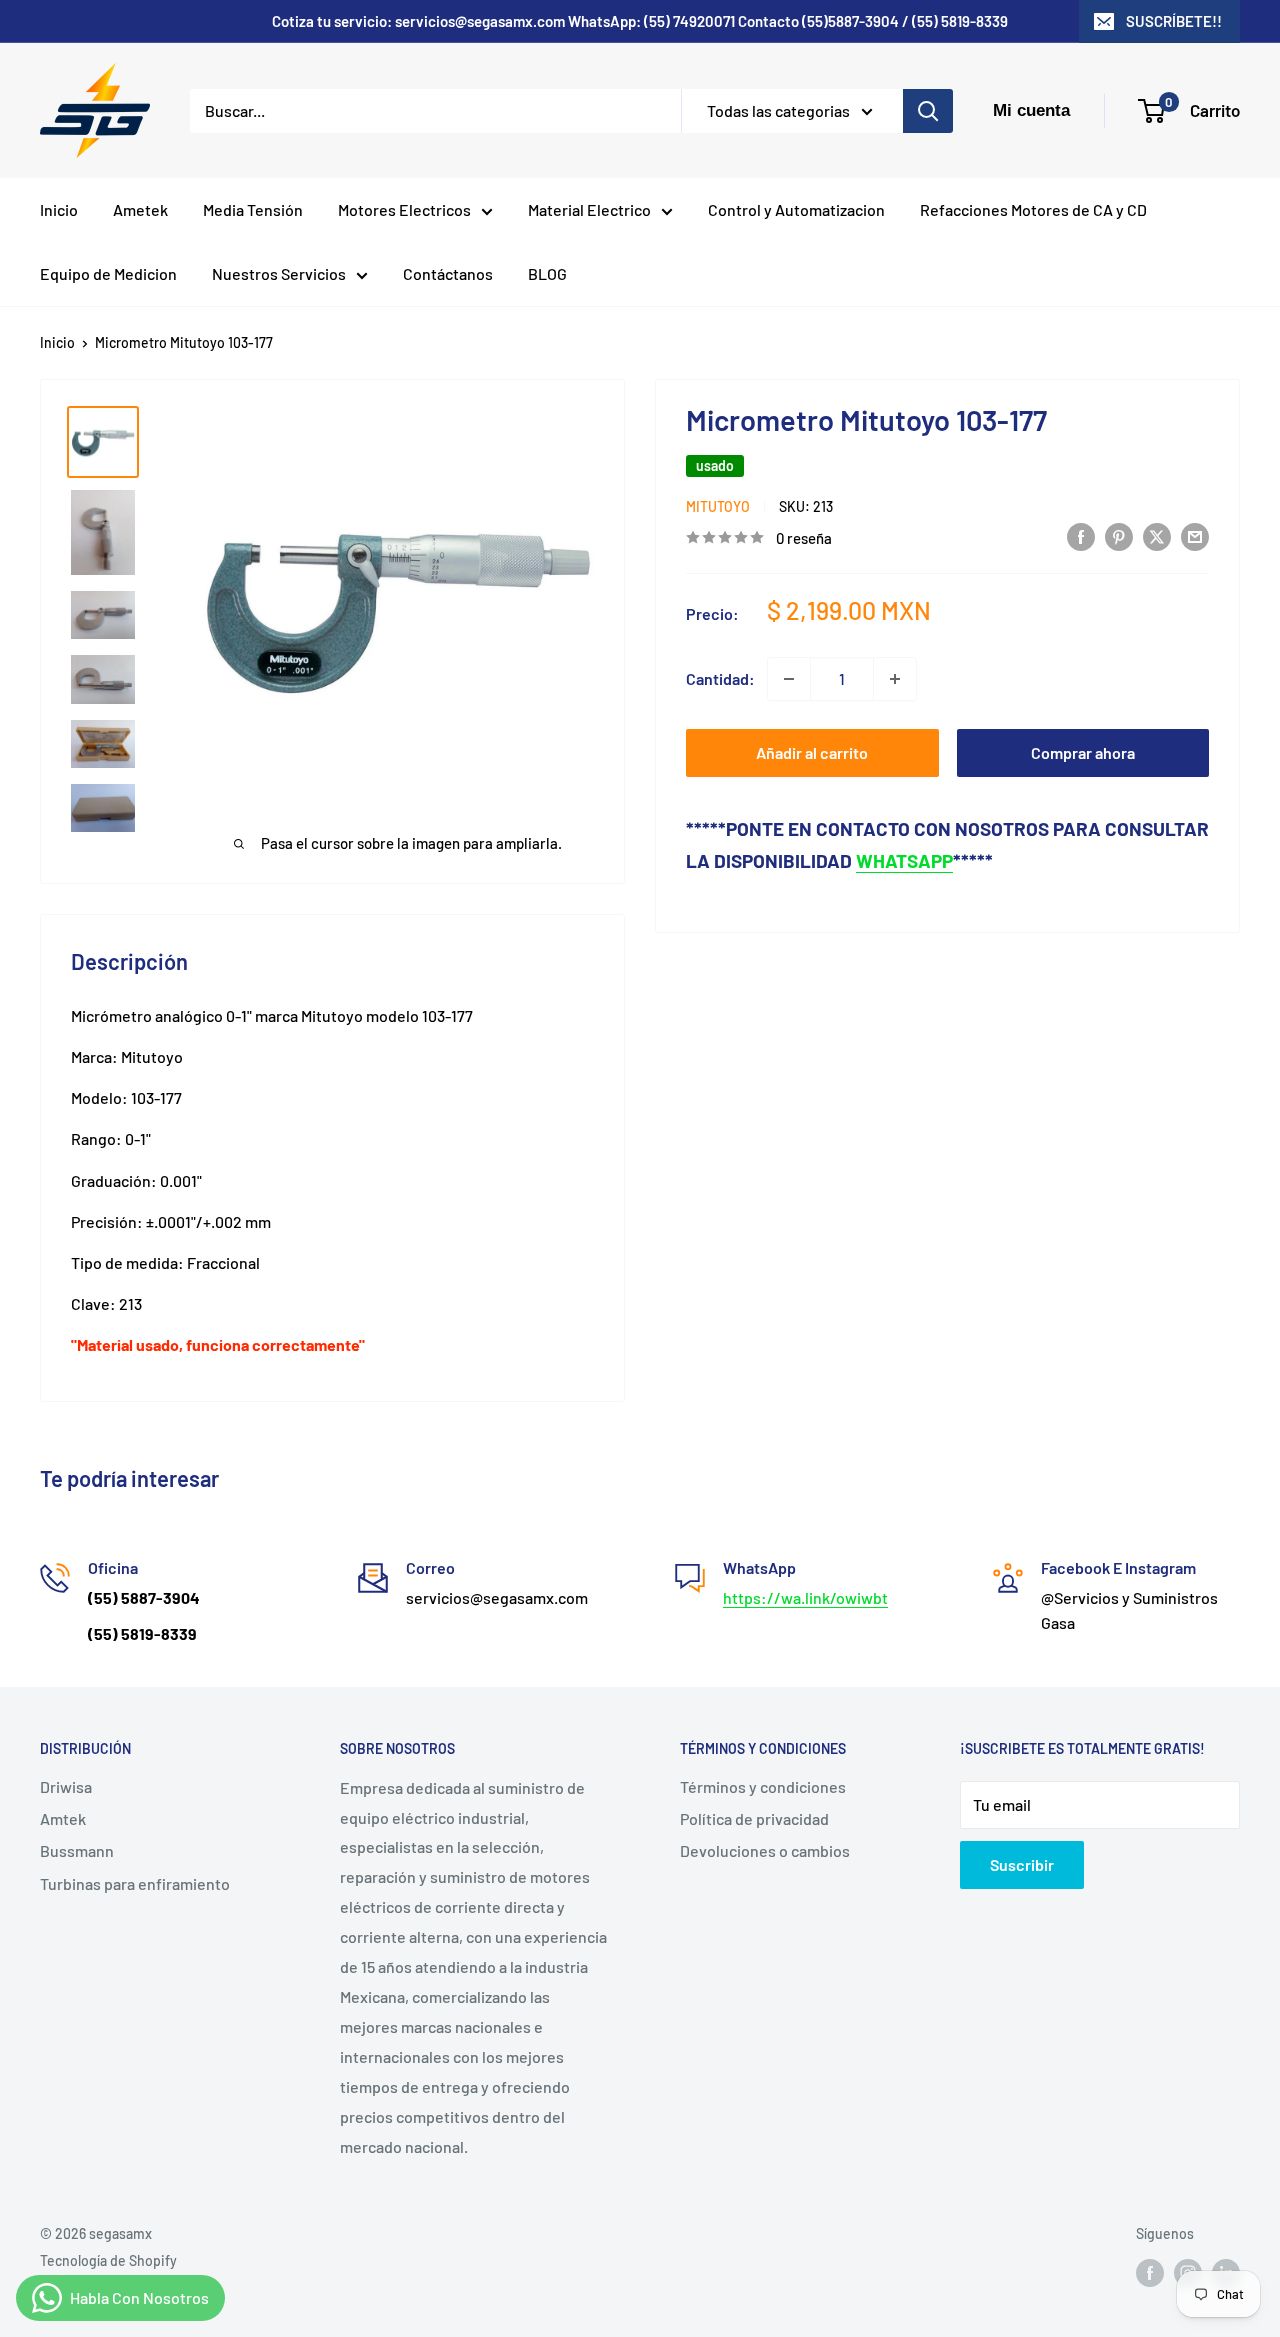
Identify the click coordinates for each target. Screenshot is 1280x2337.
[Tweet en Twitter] (1157, 535)
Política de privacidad (754, 1818)
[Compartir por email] (1195, 535)
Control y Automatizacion (796, 209)
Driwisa (66, 1786)
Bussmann (77, 1850)
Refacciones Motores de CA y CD (1033, 209)
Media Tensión (253, 209)
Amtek (63, 1818)
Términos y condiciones (763, 1786)
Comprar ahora (1083, 752)
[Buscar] (928, 111)
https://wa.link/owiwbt (805, 1597)
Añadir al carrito (812, 752)
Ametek (140, 209)
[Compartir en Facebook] (1081, 535)
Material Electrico (589, 209)
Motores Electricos (404, 209)
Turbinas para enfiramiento (135, 1883)
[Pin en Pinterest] (1119, 535)
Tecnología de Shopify (108, 2260)
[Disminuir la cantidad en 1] (789, 679)
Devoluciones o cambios (765, 1850)
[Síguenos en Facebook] (1150, 2273)
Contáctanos (448, 273)
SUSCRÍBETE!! (1174, 21)
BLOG (547, 273)
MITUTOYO (718, 506)
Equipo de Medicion (108, 273)
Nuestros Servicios (279, 273)
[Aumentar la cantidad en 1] (895, 679)
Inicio (59, 209)
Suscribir (1022, 1864)
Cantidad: (720, 678)
